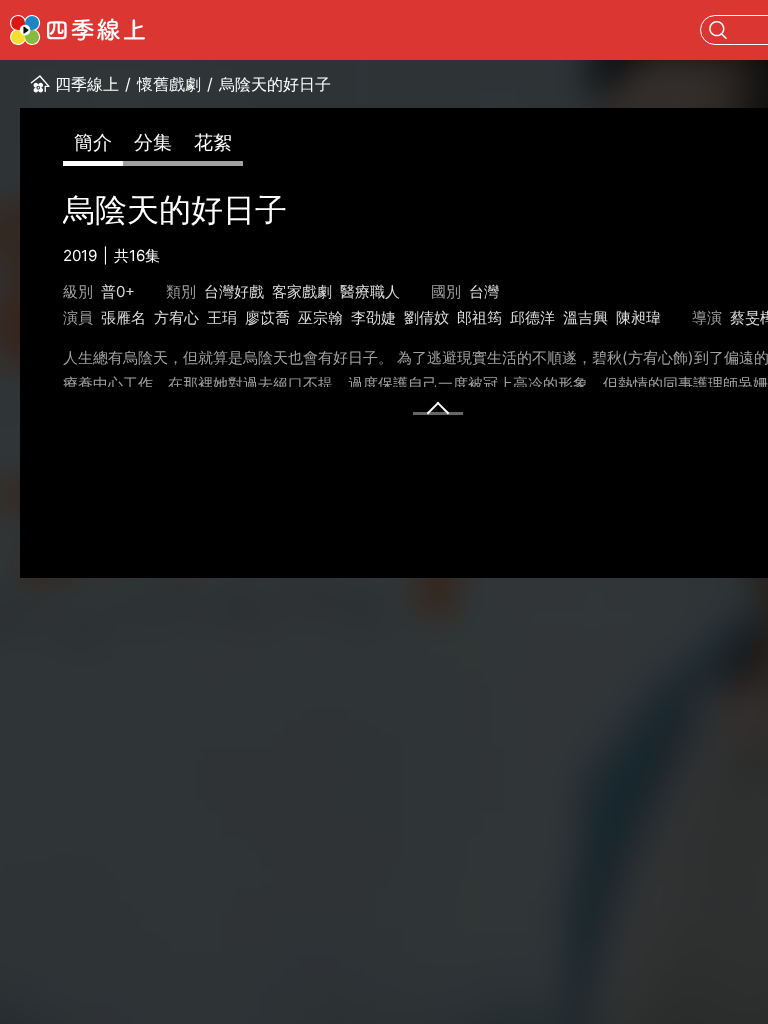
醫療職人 (370, 291)
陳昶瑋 (638, 317)
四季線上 (87, 84)
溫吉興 (585, 317)
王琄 (222, 317)
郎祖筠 (479, 317)
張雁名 (123, 317)
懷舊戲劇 (169, 84)
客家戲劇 (302, 291)
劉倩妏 (426, 317)
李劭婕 (373, 317)
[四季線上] (77, 30)
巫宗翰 (320, 317)
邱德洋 (532, 317)
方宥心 (176, 317)
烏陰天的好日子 (275, 84)
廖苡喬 (267, 317)
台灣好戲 (234, 291)
